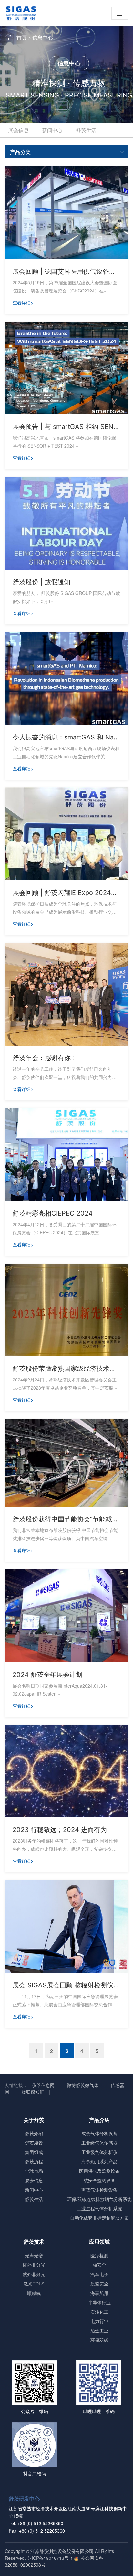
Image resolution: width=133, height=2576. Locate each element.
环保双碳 (99, 2340)
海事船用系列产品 (99, 2161)
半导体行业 (99, 2302)
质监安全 (99, 2284)
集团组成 (34, 2152)
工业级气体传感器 (99, 2143)
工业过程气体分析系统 (99, 2208)
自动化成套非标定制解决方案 (99, 2218)
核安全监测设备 (99, 2180)
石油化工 (99, 2312)
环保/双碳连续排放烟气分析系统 (99, 2199)
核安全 (99, 2265)
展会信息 (18, 130)
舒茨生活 (86, 130)
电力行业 (99, 2321)
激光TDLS (34, 2284)
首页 (22, 37)
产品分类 (20, 152)
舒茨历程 (34, 2161)
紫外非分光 (34, 2274)
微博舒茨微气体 (83, 2085)
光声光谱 (34, 2255)
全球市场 (34, 2171)
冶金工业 (99, 2330)
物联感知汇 (33, 2092)
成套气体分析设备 (99, 2133)
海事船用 (99, 2293)
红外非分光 (34, 2265)
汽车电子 (99, 2274)
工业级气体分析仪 (99, 2152)
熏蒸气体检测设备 (99, 2190)
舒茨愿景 (34, 2143)
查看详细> (23, 303)
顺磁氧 (34, 2293)
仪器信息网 (43, 2085)
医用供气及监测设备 (99, 2171)
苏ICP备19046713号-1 (50, 2558)
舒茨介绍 (34, 2133)
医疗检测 (99, 2255)
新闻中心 (52, 130)
